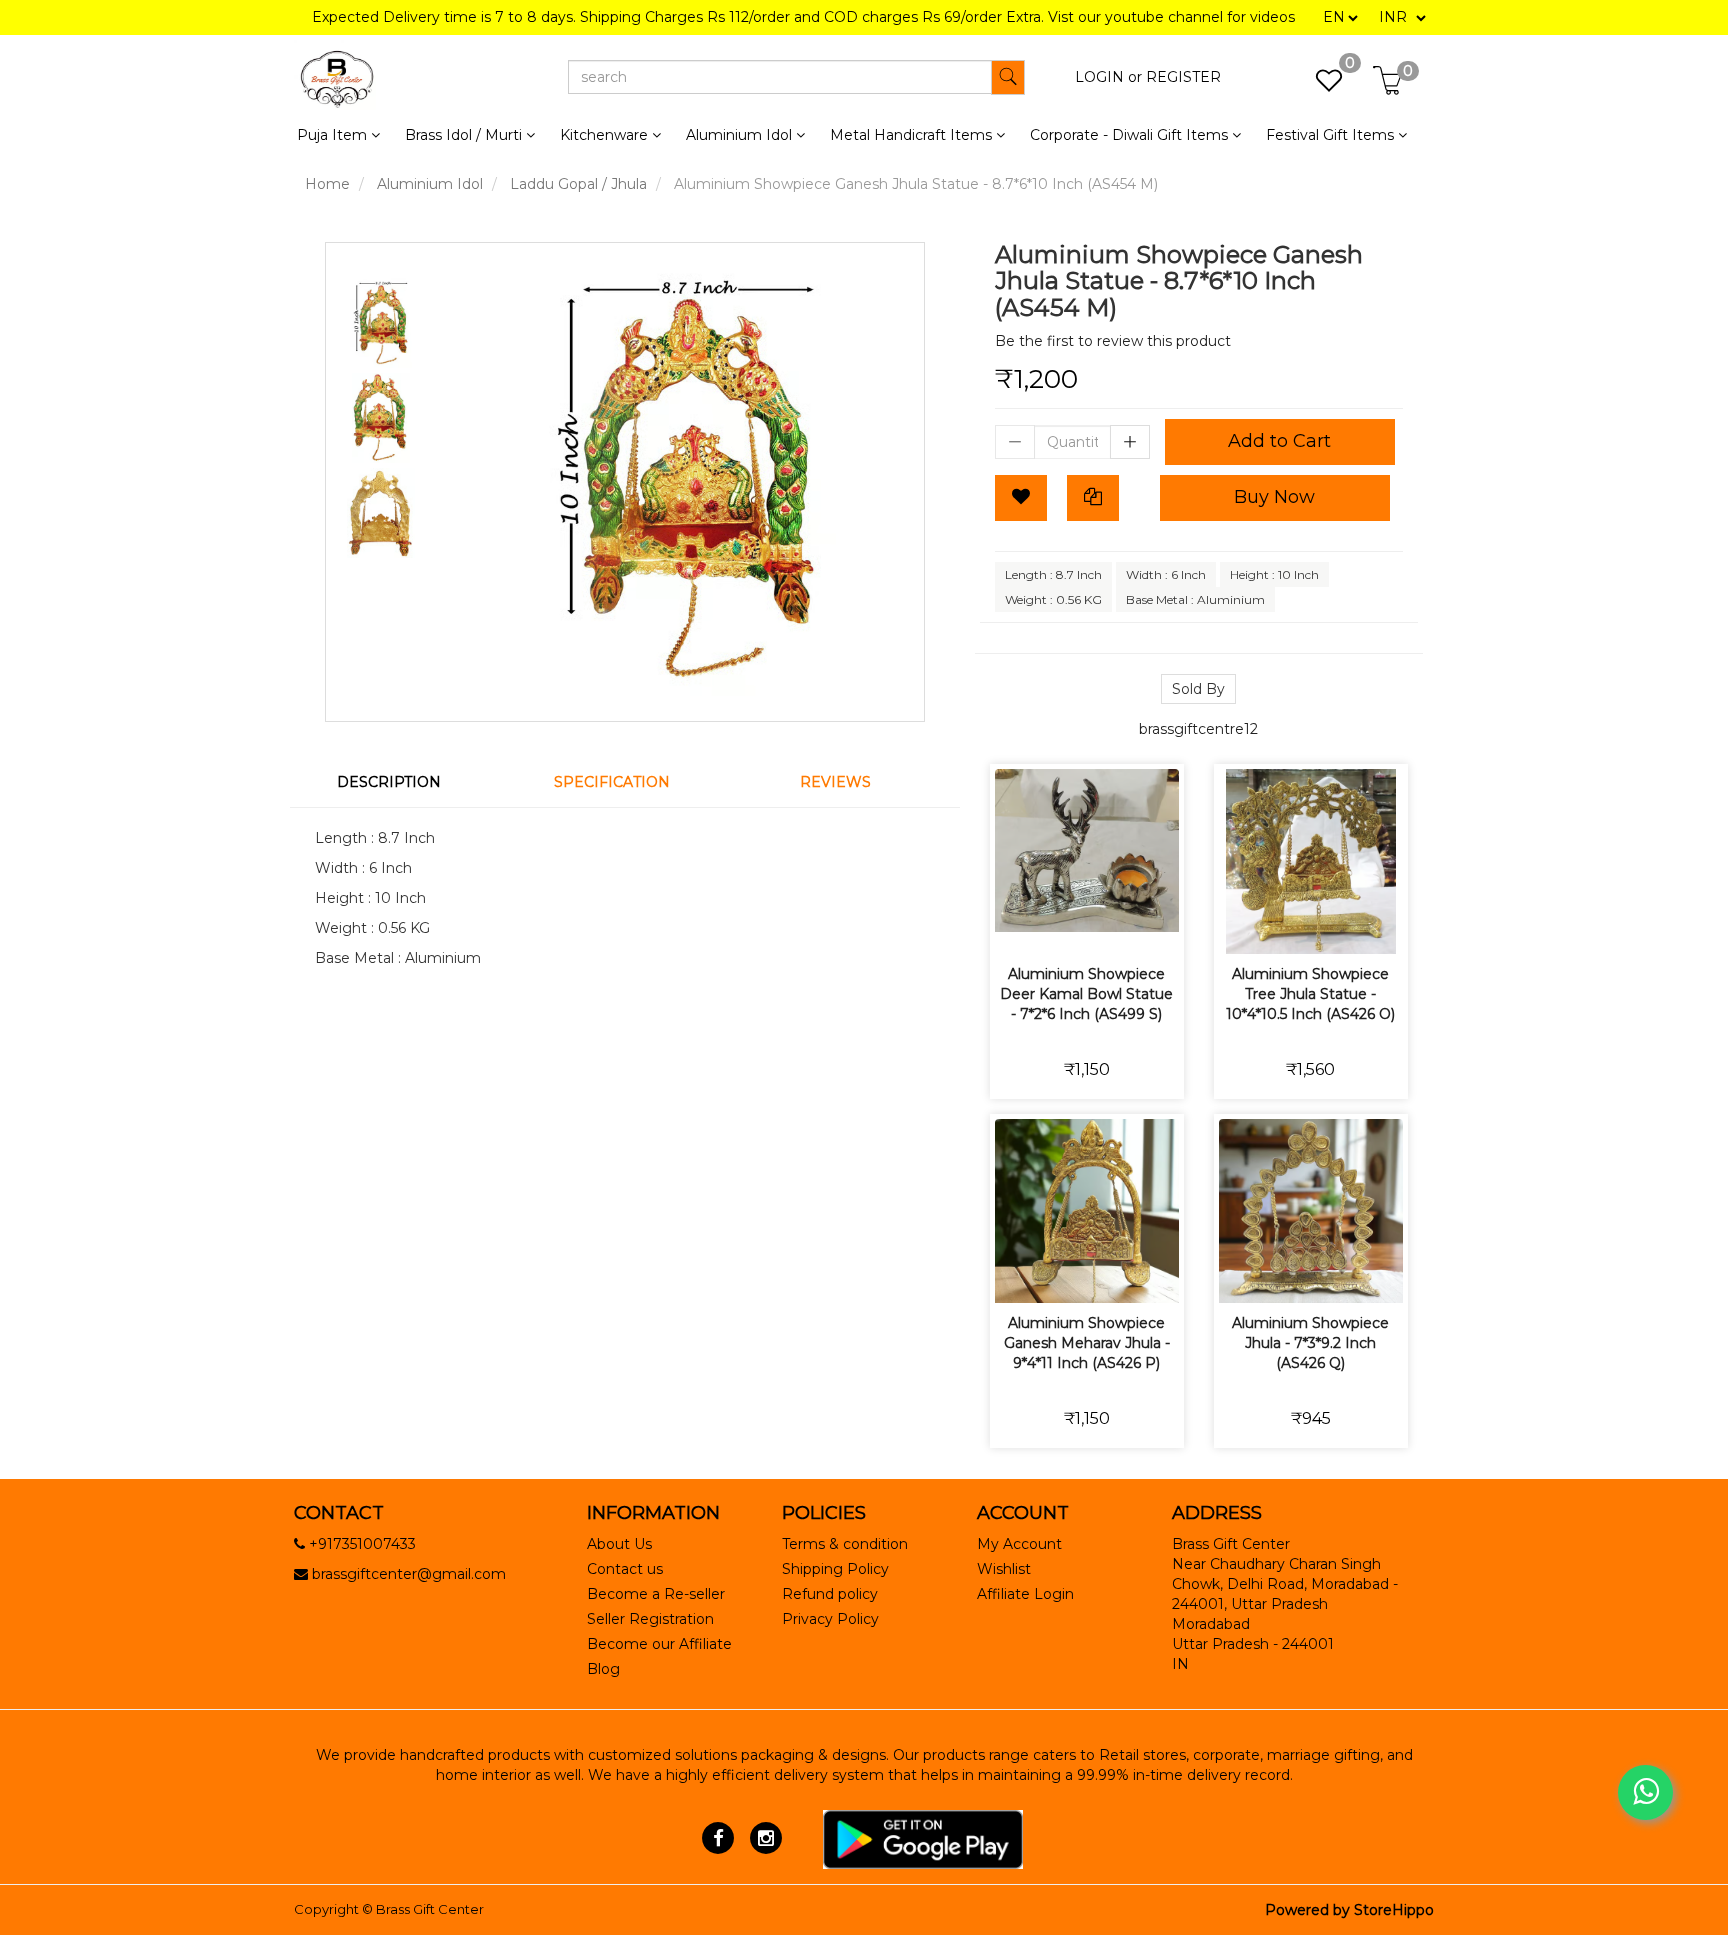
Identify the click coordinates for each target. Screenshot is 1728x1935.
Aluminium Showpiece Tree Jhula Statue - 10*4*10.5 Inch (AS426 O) (1310, 994)
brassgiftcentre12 (1198, 729)
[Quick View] (1157, 925)
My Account (1019, 1544)
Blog (603, 1669)
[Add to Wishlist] (1021, 498)
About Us (619, 1544)
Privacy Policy (830, 1619)
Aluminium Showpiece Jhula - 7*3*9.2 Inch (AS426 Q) (1310, 1343)
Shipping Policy (835, 1569)
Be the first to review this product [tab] (1113, 341)
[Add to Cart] (1016, 925)
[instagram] (765, 1838)
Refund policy (830, 1594)
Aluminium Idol (430, 184)
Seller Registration (650, 1619)
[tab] (401, 782)
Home (327, 184)
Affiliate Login (1025, 1594)
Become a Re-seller (656, 1594)
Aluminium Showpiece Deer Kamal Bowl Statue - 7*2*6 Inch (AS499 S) (1086, 994)
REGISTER (1183, 77)
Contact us (625, 1569)
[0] (1318, 86)
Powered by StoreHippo (1349, 1910)
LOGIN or (1108, 77)
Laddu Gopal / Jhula (578, 184)
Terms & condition (845, 1544)
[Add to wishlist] (1063, 925)
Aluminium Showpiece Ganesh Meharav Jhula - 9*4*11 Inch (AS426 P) (1087, 1343)
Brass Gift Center (430, 1909)
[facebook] (718, 1838)
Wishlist (1004, 1569)
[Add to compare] (1110, 925)
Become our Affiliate (659, 1644)
